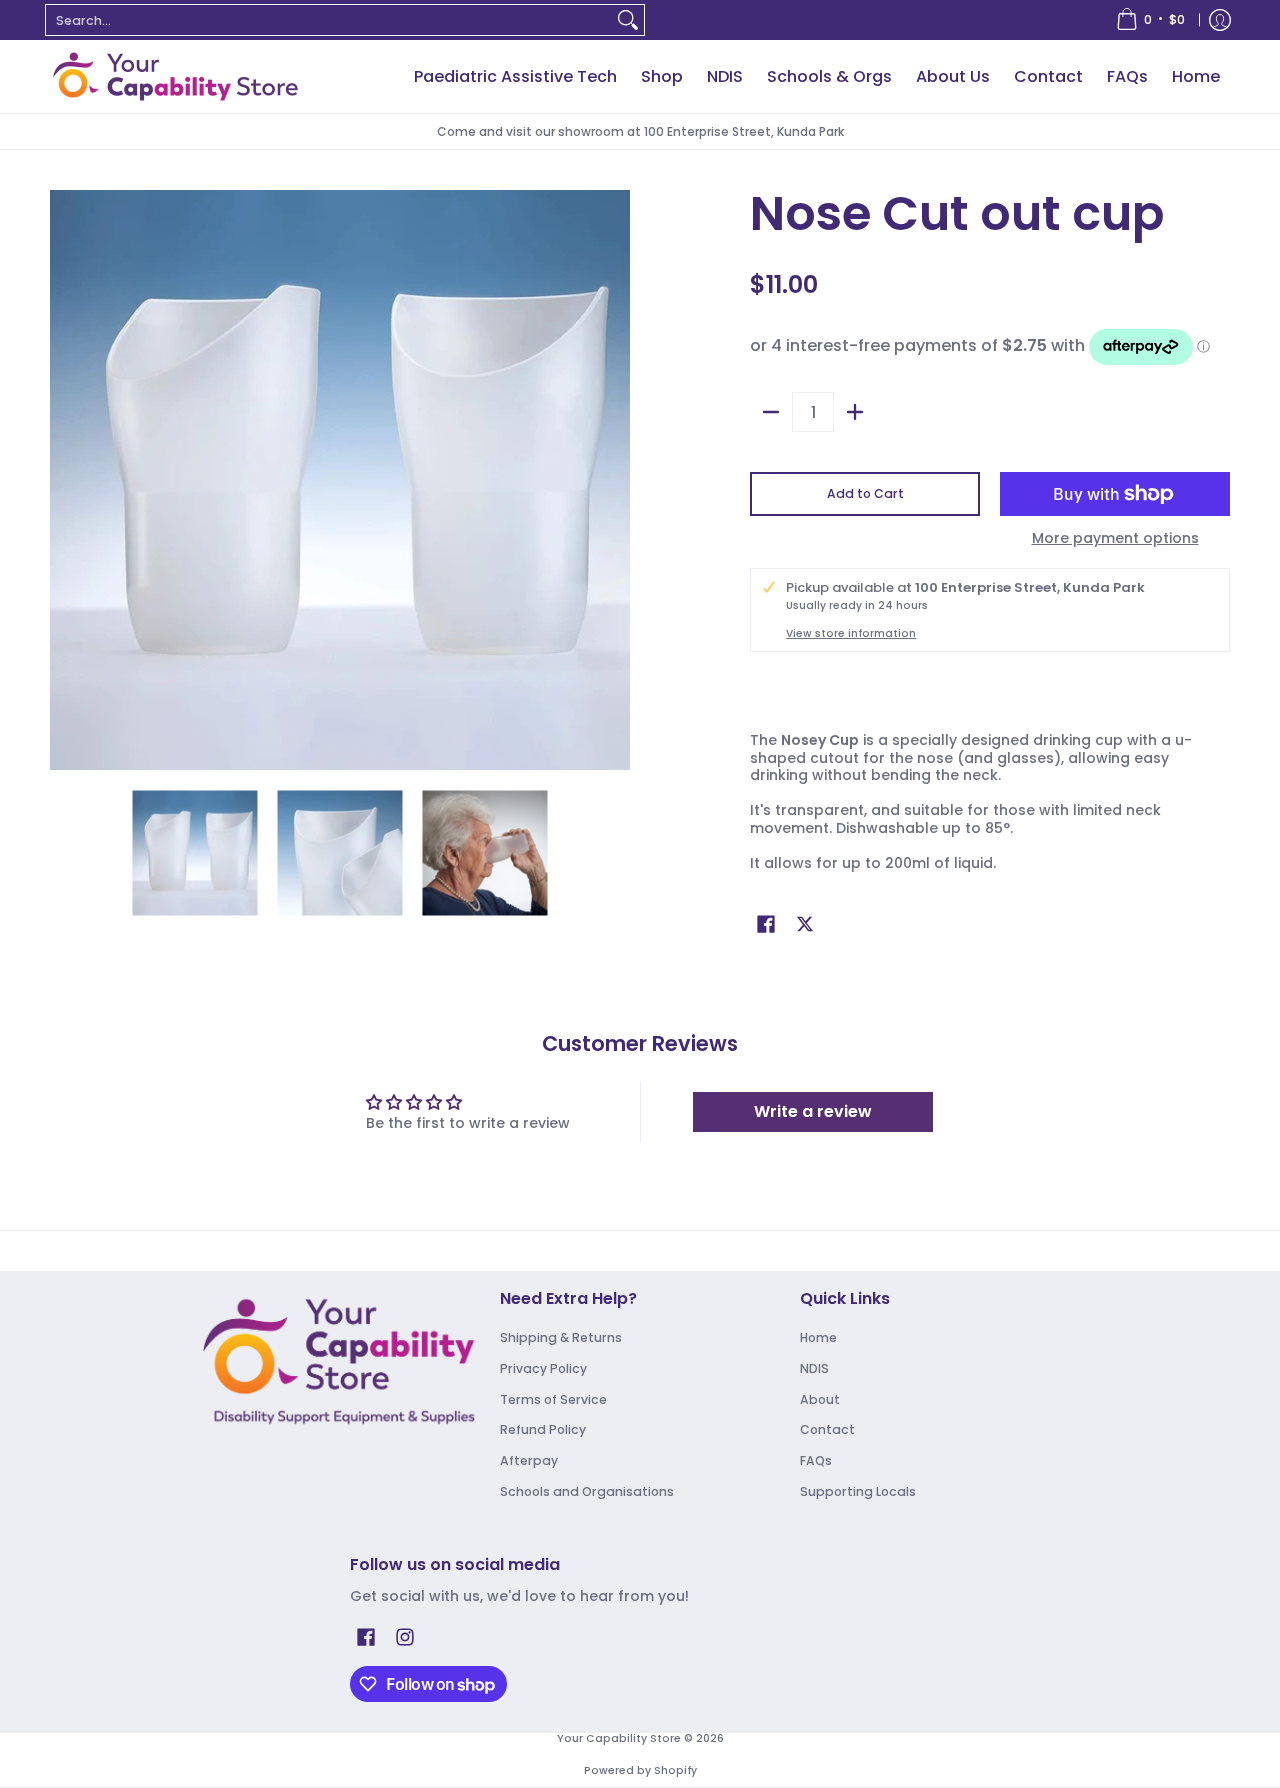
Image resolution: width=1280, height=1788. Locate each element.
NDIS (814, 1368)
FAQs (816, 1460)
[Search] (628, 20)
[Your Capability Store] (175, 76)
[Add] (855, 412)
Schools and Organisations (587, 1491)
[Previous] (64, 480)
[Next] (616, 480)
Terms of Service (553, 1399)
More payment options (1115, 539)
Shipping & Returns (561, 1337)
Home (818, 1337)
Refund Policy (543, 1429)
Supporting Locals (858, 1491)
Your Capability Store (619, 1738)
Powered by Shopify (640, 1770)
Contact (827, 1429)
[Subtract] (771, 412)
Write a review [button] (813, 1111)
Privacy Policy (543, 1368)
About (820, 1399)
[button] (766, 923)
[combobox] (329, 20)
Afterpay (529, 1460)
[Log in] (1220, 20)
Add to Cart (865, 493)
